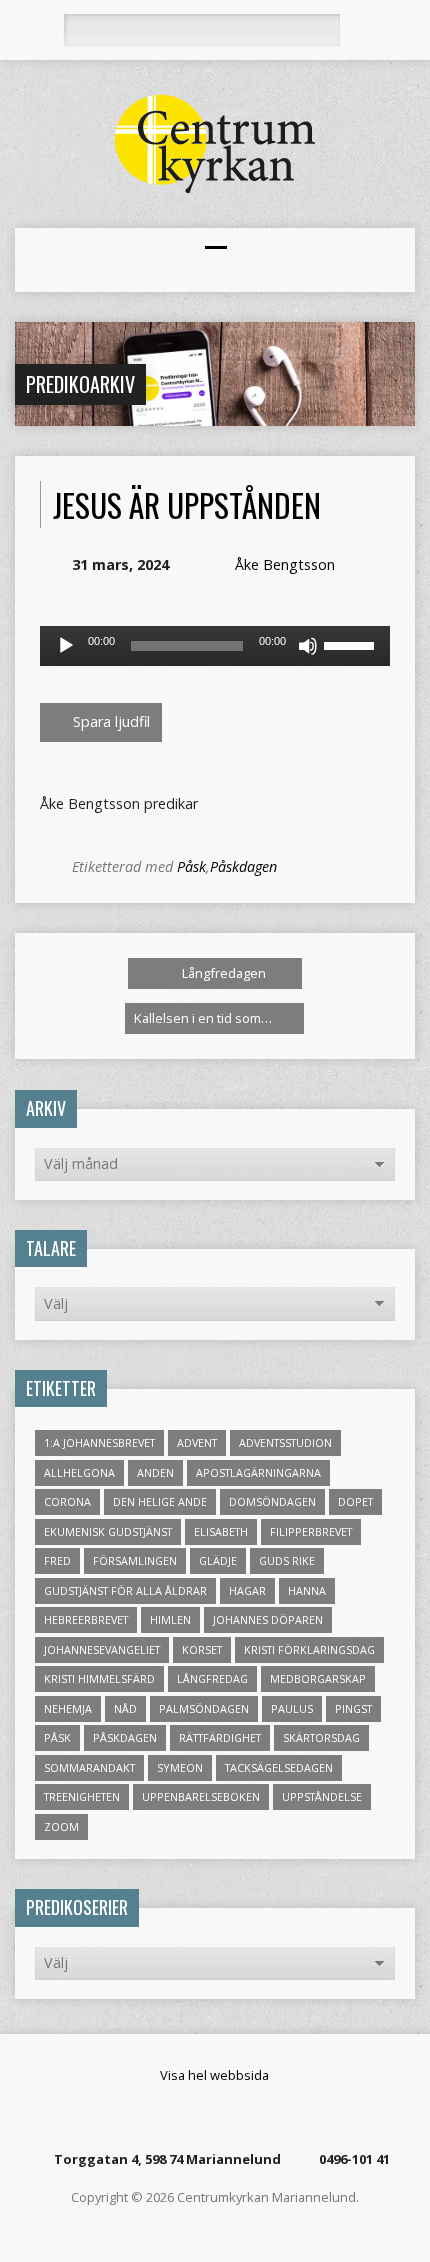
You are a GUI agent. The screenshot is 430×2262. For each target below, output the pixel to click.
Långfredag (212, 1678)
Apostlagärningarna (258, 1472)
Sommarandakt (89, 1767)
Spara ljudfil (109, 721)
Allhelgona (79, 1472)
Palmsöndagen (204, 1708)
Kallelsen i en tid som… (204, 1018)
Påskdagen (243, 866)
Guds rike (287, 1560)
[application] (215, 646)
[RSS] (176, 2117)
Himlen (170, 1619)
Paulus (292, 1708)
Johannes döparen (268, 1619)
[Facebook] (201, 2117)
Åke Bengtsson (285, 564)
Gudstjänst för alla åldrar (125, 1590)
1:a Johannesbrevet (99, 1442)
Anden (155, 1472)
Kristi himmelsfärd (99, 1678)
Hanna (307, 1590)
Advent (197, 1442)
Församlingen (135, 1560)
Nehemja (68, 1708)
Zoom (61, 1826)
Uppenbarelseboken (201, 1796)
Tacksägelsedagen (279, 1767)
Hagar (247, 1590)
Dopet (355, 1501)
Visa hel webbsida (214, 2075)
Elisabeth (221, 1531)
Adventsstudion (285, 1442)
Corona (67, 1501)
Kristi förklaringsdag (309, 1649)
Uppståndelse (322, 1796)
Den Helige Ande (160, 1501)
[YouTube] (251, 2117)
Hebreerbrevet (86, 1619)
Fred (57, 1560)
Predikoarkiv (80, 384)
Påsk (191, 866)
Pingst (353, 1708)
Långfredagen (222, 973)
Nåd (125, 1708)
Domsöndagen (272, 1501)
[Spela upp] (66, 646)
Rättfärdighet (220, 1737)
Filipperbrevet (311, 1531)
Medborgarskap (318, 1678)
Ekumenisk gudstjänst (108, 1531)
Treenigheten (82, 1796)
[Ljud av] (308, 646)
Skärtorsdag (321, 1737)
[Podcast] (226, 2117)
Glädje (218, 1560)
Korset (202, 1649)
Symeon (180, 1767)
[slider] (352, 644)
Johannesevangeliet (102, 1649)
